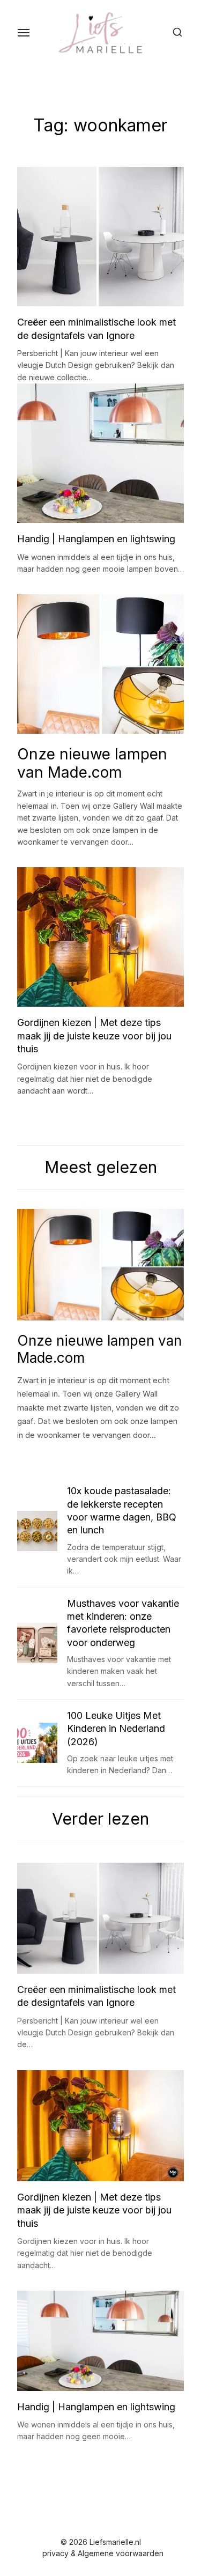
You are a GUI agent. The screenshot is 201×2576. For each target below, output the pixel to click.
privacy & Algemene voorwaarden (103, 2553)
